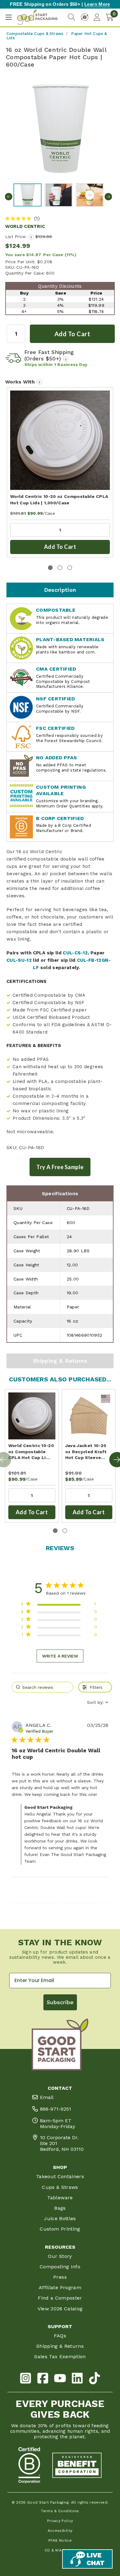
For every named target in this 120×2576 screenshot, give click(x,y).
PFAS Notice (60, 2540)
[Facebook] (43, 2379)
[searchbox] (42, 1687)
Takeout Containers (60, 2176)
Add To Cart (60, 547)
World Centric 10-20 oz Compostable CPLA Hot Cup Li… (31, 1452)
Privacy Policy (60, 2521)
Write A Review (60, 1656)
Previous (9, 197)
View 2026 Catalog (60, 2309)
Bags (60, 2208)
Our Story (60, 2256)
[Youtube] (60, 2379)
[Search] (71, 17)
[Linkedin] (77, 2379)
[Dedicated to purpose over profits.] (77, 2465)
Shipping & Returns (60, 1361)
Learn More (97, 4)
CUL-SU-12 (19, 960)
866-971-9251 (56, 2109)
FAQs (60, 2336)
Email (47, 2097)
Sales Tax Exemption (60, 2357)
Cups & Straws (60, 2187)
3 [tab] (70, 568)
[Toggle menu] (8, 17)
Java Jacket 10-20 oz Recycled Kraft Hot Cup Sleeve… (86, 1452)
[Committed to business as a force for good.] (29, 2465)
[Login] (97, 17)
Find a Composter (60, 2298)
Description (60, 590)
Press (60, 2277)
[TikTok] (94, 2379)
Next (108, 197)
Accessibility (60, 2531)
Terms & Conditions (60, 2511)
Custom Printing (60, 2229)
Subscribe (60, 2002)
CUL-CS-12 (75, 953)
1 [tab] (50, 568)
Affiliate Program (60, 2287)
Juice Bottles (60, 2218)
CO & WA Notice (60, 2550)
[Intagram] (26, 2379)
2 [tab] (60, 568)
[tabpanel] (60, 472)
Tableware (60, 2198)
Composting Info (60, 2267)
